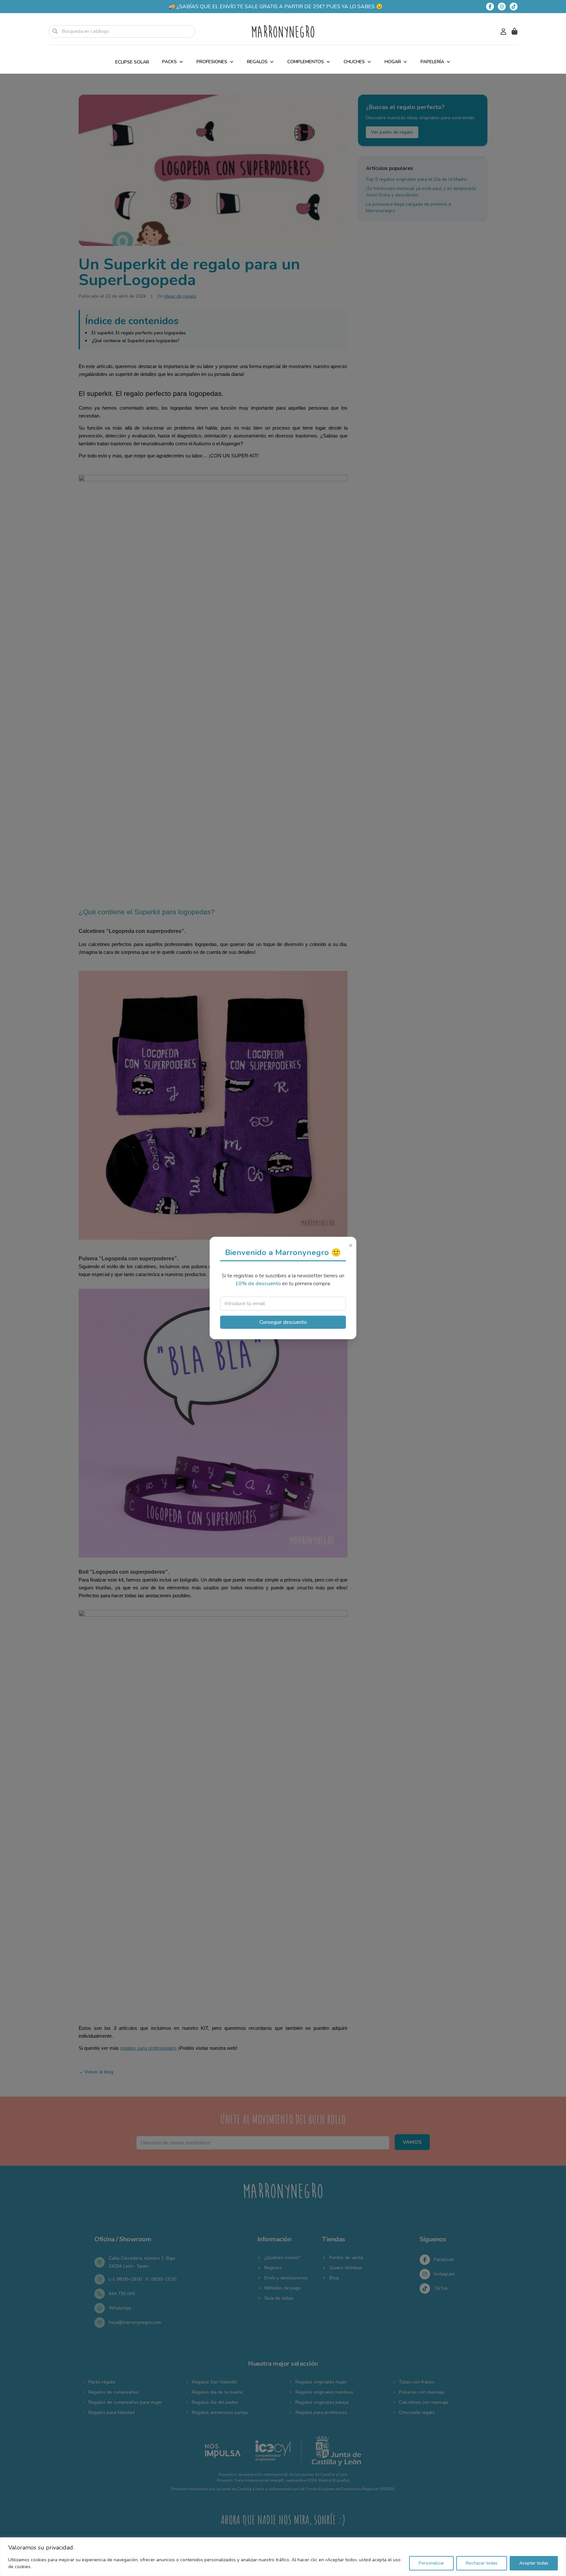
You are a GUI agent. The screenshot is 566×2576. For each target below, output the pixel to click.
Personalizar (431, 2563)
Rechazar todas (482, 2563)
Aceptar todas (534, 2563)
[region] (283, 2557)
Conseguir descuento (283, 1322)
